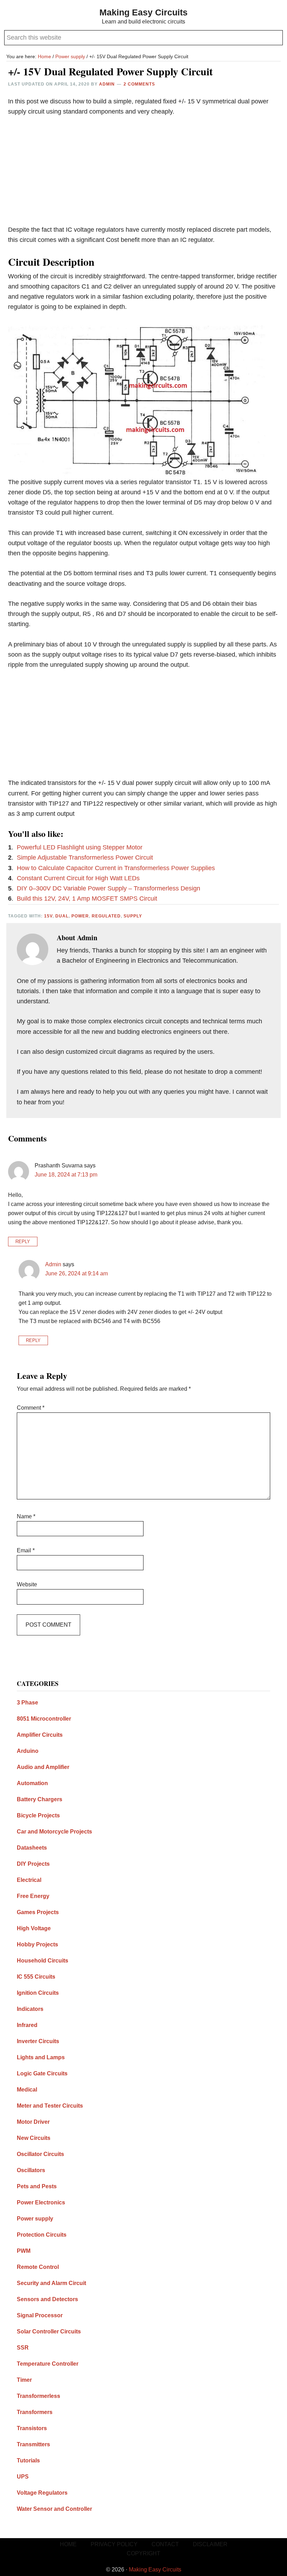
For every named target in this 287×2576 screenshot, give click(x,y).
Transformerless (38, 2396)
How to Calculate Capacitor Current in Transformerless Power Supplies (116, 868)
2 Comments (139, 84)
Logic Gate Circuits (42, 2073)
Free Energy (33, 1896)
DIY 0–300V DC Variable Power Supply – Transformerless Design (108, 888)
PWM (24, 2251)
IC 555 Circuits (36, 1977)
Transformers (35, 2412)
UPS (23, 2477)
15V (48, 916)
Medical (27, 2090)
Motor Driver (33, 2122)
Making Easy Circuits (143, 12)
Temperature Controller (48, 2364)
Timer (24, 2380)
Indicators (30, 2009)
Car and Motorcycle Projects (54, 1832)
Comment (31, 1408)
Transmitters (33, 2444)
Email (26, 1550)
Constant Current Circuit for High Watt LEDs (78, 878)
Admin (53, 1264)
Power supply (35, 2219)
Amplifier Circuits (40, 1735)
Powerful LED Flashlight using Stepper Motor (80, 847)
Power (80, 916)
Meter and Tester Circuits (50, 2106)
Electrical (29, 1880)
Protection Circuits (42, 2235)
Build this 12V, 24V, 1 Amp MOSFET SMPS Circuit (87, 899)
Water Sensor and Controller (54, 2509)
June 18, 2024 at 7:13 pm (66, 1175)
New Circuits (34, 2138)
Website (27, 1584)
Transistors (32, 2428)
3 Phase (27, 1703)
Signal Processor (40, 2315)
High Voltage (34, 1928)
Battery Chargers (40, 1799)
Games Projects (38, 1912)
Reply (23, 1242)
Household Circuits (43, 1961)
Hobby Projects (37, 1944)
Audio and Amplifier (43, 1767)
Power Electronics (41, 2202)
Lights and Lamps (41, 2057)
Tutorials (28, 2460)
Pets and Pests (37, 2186)
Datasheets (32, 1848)
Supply (133, 916)
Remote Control (38, 2267)
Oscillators (31, 2170)
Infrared (27, 2025)
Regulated (106, 916)
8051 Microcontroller (44, 1719)
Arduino (28, 1751)
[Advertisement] (143, 176)
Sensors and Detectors (47, 2299)
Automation (32, 1783)
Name (26, 1516)
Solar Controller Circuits (49, 2331)
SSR (23, 2348)
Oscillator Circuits (40, 2154)
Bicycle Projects (38, 1815)
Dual (62, 916)
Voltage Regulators (42, 2493)
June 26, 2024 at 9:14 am (76, 1273)
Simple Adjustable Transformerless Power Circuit (85, 857)
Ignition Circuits (38, 1993)
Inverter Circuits (38, 2041)
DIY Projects (33, 1864)
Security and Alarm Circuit (51, 2283)
